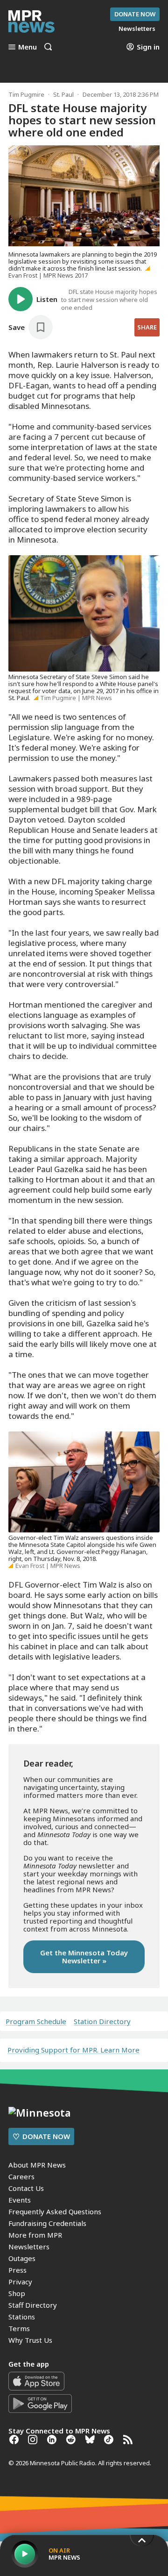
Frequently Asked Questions (55, 2211)
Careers (21, 2176)
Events (20, 2200)
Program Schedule (36, 2021)
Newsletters (29, 2247)
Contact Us (26, 2188)
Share (147, 327)
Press (17, 2270)
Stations (22, 2317)
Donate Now (135, 14)
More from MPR (35, 2235)
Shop (17, 2293)
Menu (28, 47)
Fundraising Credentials (47, 2223)
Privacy (20, 2282)
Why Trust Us (30, 2340)
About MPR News (37, 2165)
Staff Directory (33, 2305)
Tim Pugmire (26, 94)
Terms (19, 2328)
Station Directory (102, 2021)
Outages (22, 2258)
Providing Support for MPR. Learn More (73, 2050)
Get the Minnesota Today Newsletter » (84, 1957)
